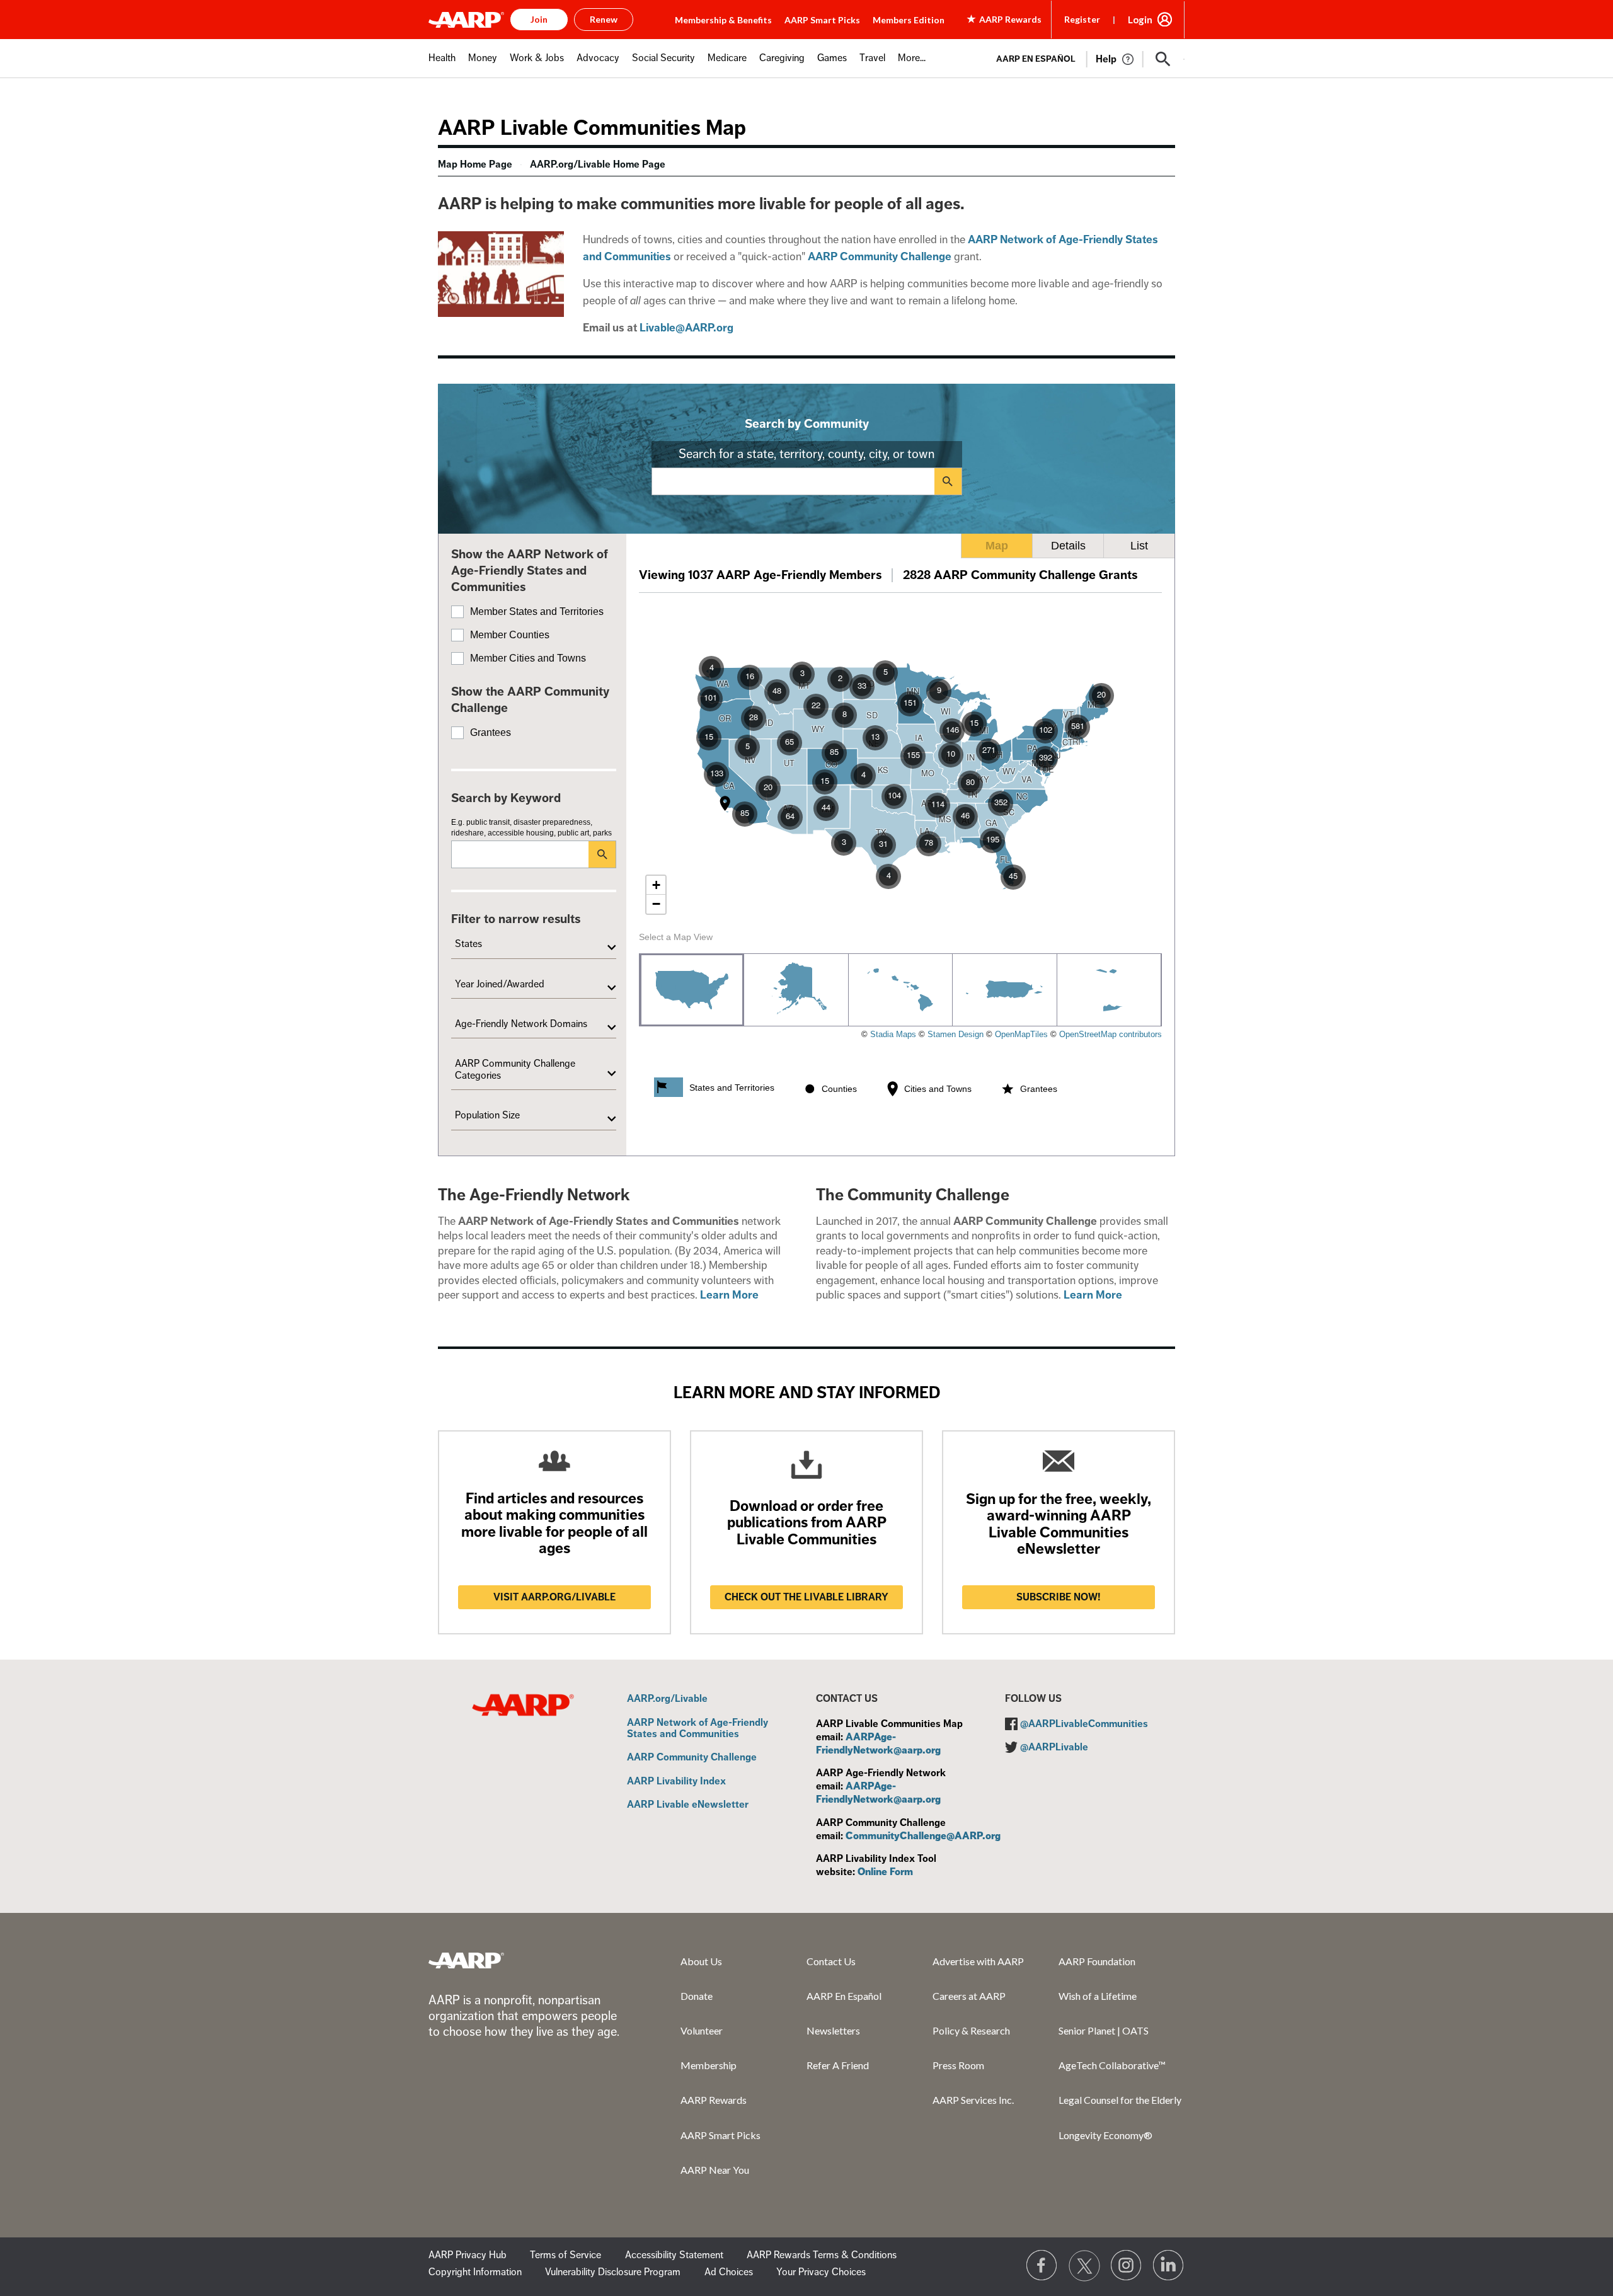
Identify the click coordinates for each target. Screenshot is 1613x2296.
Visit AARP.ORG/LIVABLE (554, 1597)
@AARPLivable (1054, 1747)
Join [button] (539, 19)
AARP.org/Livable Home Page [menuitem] (598, 164)
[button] (1163, 59)
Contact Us (831, 1961)
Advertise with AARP (978, 1961)
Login (1140, 20)
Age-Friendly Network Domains (521, 1024)
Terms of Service (565, 2255)
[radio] (692, 990)
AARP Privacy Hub (468, 2255)
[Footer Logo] (466, 1960)
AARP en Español (1036, 59)
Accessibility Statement (674, 2255)
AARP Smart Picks (822, 20)
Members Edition (909, 20)
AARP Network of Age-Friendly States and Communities (697, 1729)
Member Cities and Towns (528, 658)
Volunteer (702, 2030)
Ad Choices (729, 2272)
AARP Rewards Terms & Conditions (822, 2255)
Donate (697, 1996)
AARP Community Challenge (692, 1758)
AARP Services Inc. (973, 2100)
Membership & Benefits (723, 20)
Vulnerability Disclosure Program (613, 2272)
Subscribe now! (1059, 1597)
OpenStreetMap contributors (1111, 1034)
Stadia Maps (893, 1034)
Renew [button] (604, 19)
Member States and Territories (537, 611)
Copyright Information (475, 2272)
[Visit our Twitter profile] (1084, 2266)
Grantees (491, 732)
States (468, 944)
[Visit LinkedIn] (1169, 2266)
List (1139, 546)
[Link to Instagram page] (1127, 2266)
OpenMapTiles (1021, 1034)
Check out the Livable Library (806, 1597)
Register (1082, 19)
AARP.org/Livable (667, 1699)
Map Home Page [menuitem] (475, 164)
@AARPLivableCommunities (1084, 1724)
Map (997, 546)
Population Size (487, 1115)
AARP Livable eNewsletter (688, 1805)
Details (1068, 546)
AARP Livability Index (676, 1782)
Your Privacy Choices (821, 2272)
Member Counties (510, 635)
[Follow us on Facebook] (1042, 2266)
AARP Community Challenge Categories (515, 1069)
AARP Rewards (714, 2100)
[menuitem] (442, 65)
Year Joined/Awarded (500, 984)
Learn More (729, 1295)
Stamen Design (956, 1034)
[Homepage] (466, 20)
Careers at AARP (969, 1996)
